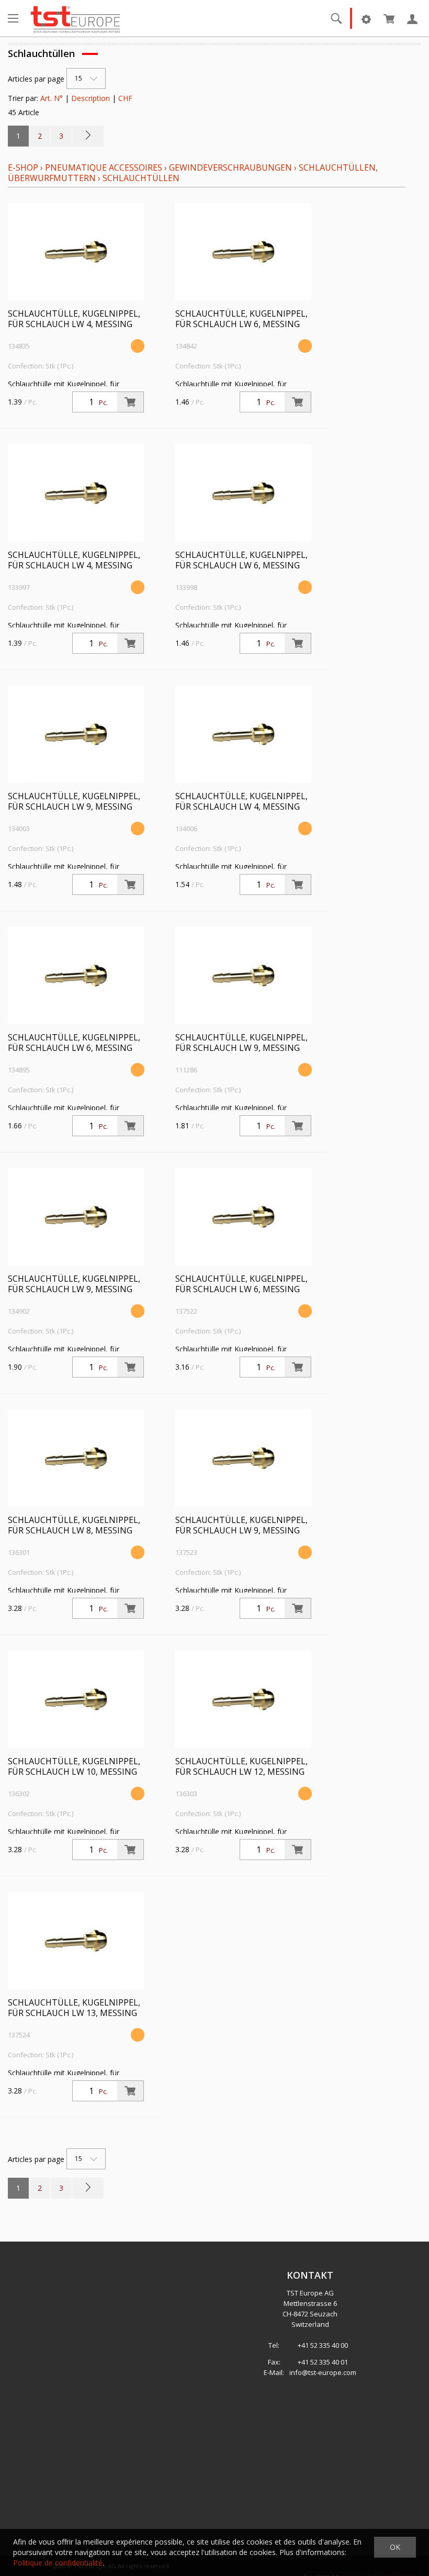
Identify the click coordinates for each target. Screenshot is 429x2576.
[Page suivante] (88, 136)
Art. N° (52, 98)
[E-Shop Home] (75, 18)
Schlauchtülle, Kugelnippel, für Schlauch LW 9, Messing (74, 801)
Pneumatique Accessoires (104, 167)
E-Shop (23, 167)
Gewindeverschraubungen (230, 167)
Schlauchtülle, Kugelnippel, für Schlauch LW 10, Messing (74, 1766)
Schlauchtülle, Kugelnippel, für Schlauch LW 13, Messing (74, 2008)
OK (395, 2547)
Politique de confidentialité (58, 2563)
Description (91, 98)
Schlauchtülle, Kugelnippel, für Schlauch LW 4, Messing (74, 319)
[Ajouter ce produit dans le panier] (130, 402)
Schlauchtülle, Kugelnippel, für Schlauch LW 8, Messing (74, 1525)
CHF (125, 98)
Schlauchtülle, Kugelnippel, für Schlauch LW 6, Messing (241, 319)
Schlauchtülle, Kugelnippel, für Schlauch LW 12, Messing (241, 1766)
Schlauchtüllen (141, 178)
